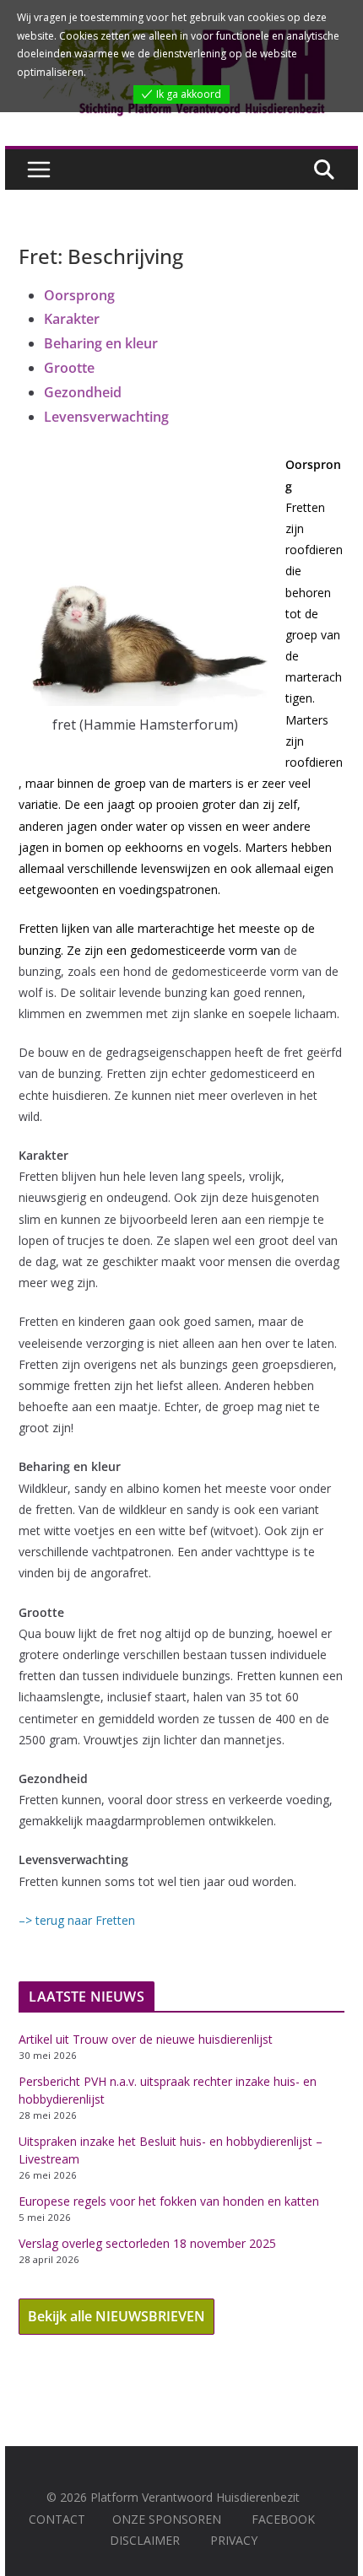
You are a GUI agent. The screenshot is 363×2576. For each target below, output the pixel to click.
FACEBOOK (283, 2519)
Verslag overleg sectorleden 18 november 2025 (147, 2243)
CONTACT (57, 2519)
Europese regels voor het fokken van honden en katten (169, 2201)
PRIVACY (234, 2540)
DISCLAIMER (145, 2540)
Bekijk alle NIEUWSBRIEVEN (116, 2316)
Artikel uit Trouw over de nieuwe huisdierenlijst (146, 2039)
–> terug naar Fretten (77, 1920)
